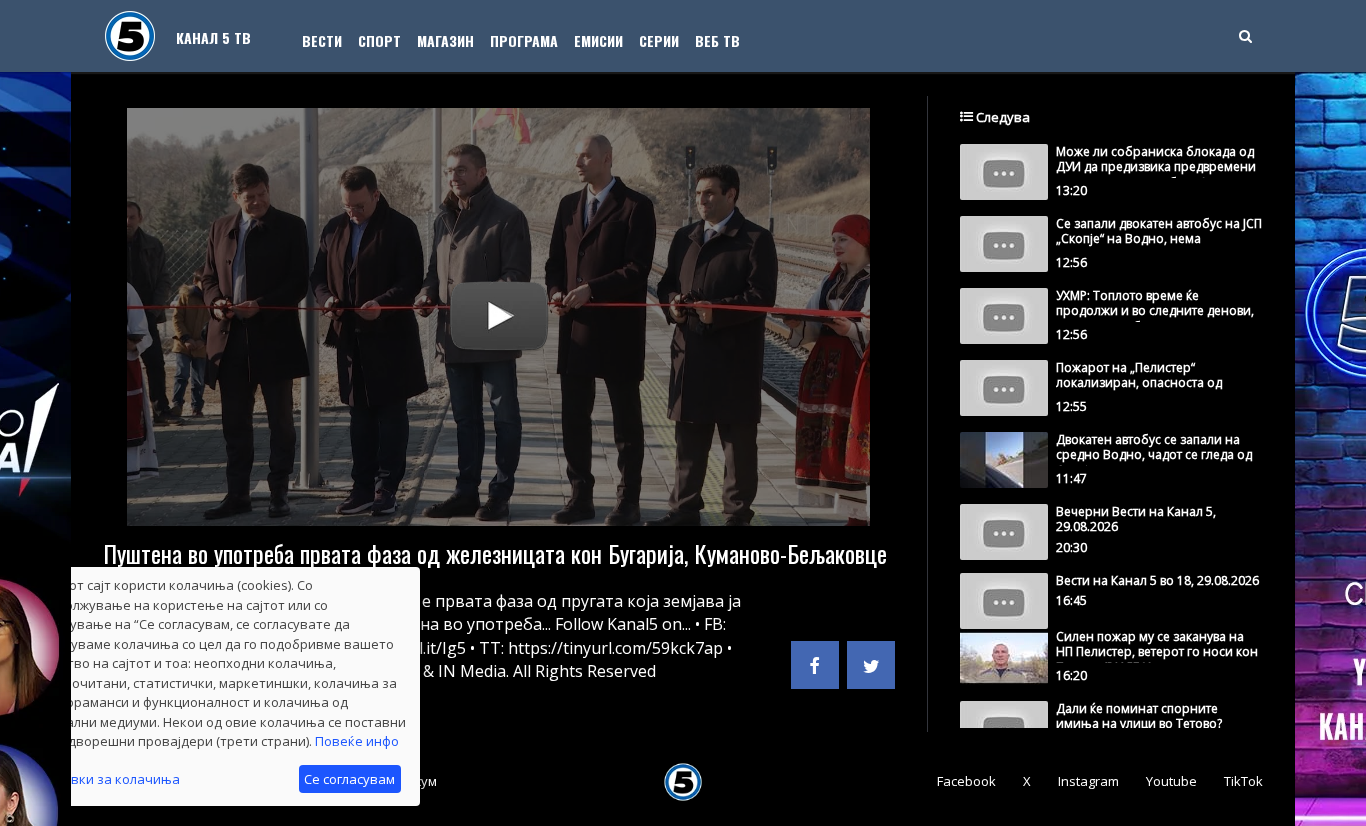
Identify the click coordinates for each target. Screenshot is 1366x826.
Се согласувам (349, 779)
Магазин (445, 40)
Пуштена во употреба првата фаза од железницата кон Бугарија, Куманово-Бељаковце (495, 553)
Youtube (1171, 781)
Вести (322, 40)
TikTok (1243, 781)
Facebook (966, 781)
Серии (659, 40)
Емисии (598, 40)
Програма (524, 40)
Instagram (1088, 781)
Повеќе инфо (357, 741)
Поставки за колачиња (106, 779)
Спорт (379, 40)
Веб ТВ (717, 40)
